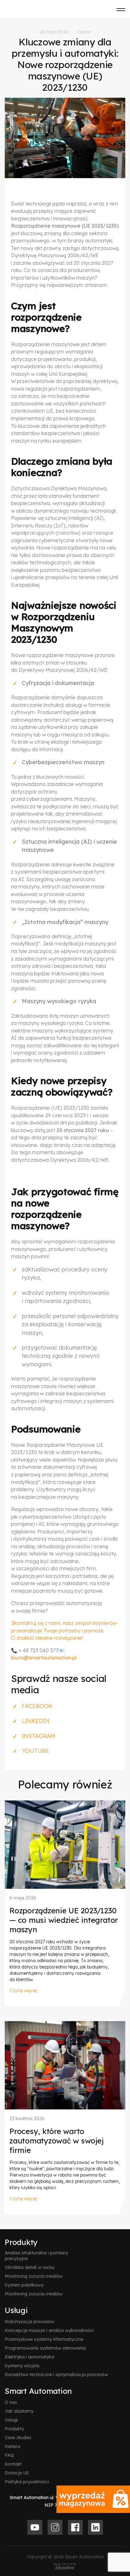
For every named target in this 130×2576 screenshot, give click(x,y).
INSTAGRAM (38, 1736)
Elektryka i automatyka (30, 2357)
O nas (11, 2402)
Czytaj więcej (23, 1991)
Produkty (21, 2242)
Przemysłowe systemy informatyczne (44, 2339)
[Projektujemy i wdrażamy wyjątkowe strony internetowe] (65, 2566)
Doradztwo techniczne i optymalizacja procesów (56, 2375)
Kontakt (13, 2464)
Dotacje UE (17, 2473)
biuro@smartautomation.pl (44, 1658)
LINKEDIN (36, 1721)
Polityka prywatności (27, 2482)
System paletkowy (24, 2285)
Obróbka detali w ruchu (30, 2267)
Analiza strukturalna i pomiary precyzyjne (36, 2256)
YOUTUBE (35, 1751)
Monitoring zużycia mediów (34, 2276)
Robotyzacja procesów (30, 2322)
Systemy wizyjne (22, 2366)
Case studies (18, 2438)
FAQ (9, 2455)
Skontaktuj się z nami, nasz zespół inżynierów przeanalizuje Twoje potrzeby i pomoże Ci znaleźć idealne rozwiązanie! (64, 1630)
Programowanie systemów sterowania (45, 2348)
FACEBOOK (37, 1706)
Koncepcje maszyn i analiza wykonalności (49, 2330)
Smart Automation (38, 2391)
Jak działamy (19, 2411)
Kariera (12, 2446)
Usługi (16, 2310)
